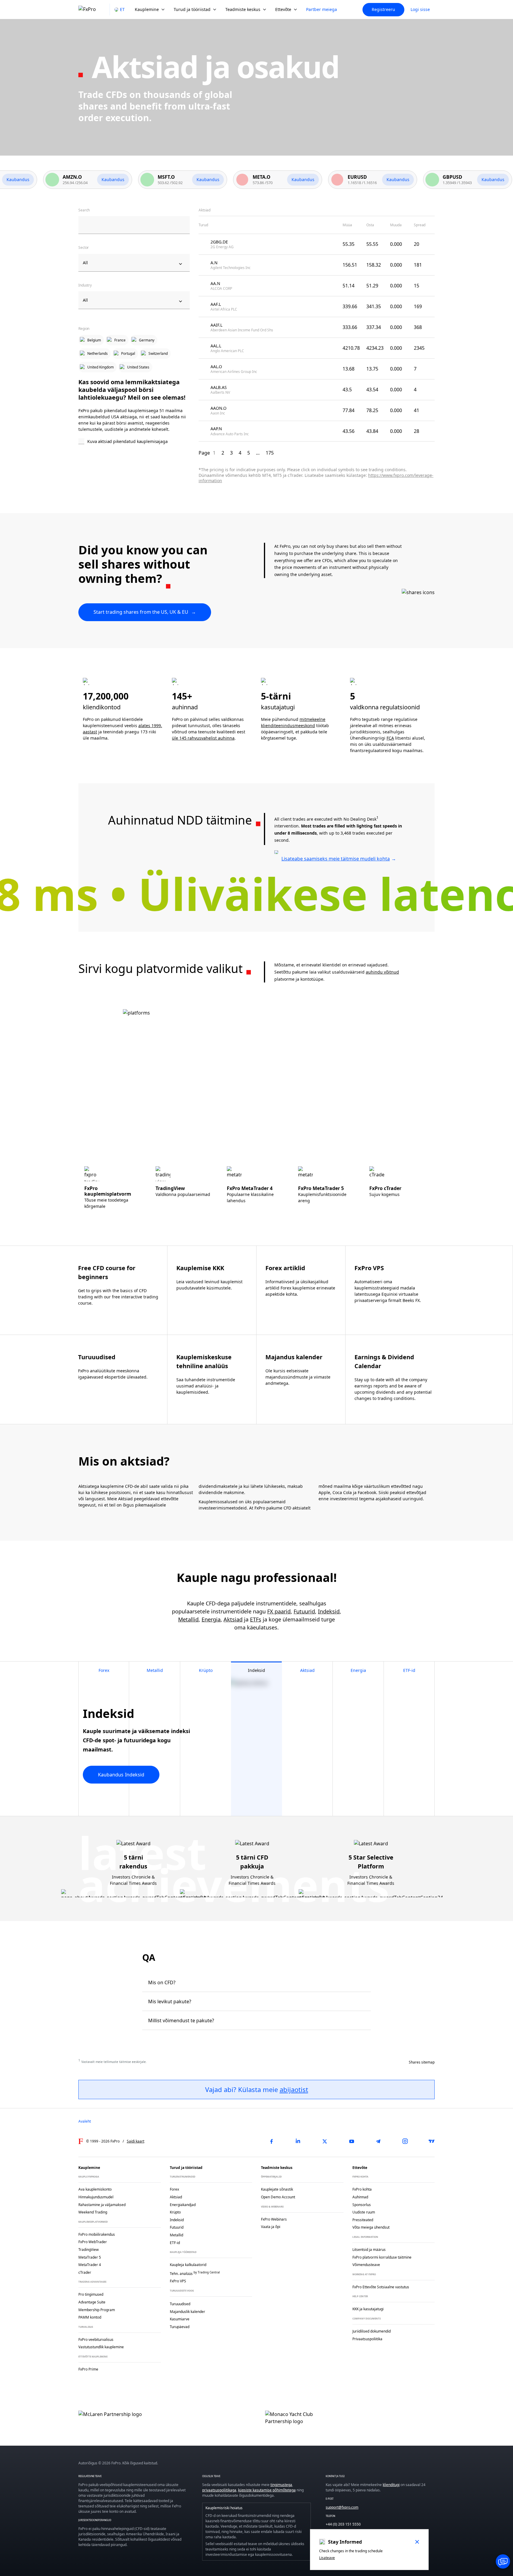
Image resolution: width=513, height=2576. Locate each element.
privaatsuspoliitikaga (219, 2490)
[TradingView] (432, 2141)
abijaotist (294, 2089)
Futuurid (304, 1611)
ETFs (256, 1619)
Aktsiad (233, 1619)
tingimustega (281, 2485)
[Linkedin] (298, 2141)
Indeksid (329, 1611)
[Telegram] (378, 2141)
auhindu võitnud (382, 972)
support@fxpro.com (342, 2507)
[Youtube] (351, 2141)
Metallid (188, 1619)
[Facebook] (271, 2141)
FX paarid (279, 1611)
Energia (211, 1619)
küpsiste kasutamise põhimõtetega (267, 2490)
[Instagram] (405, 2141)
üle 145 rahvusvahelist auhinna (203, 738)
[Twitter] (325, 2141)
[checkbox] (134, 442)
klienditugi (391, 2485)
